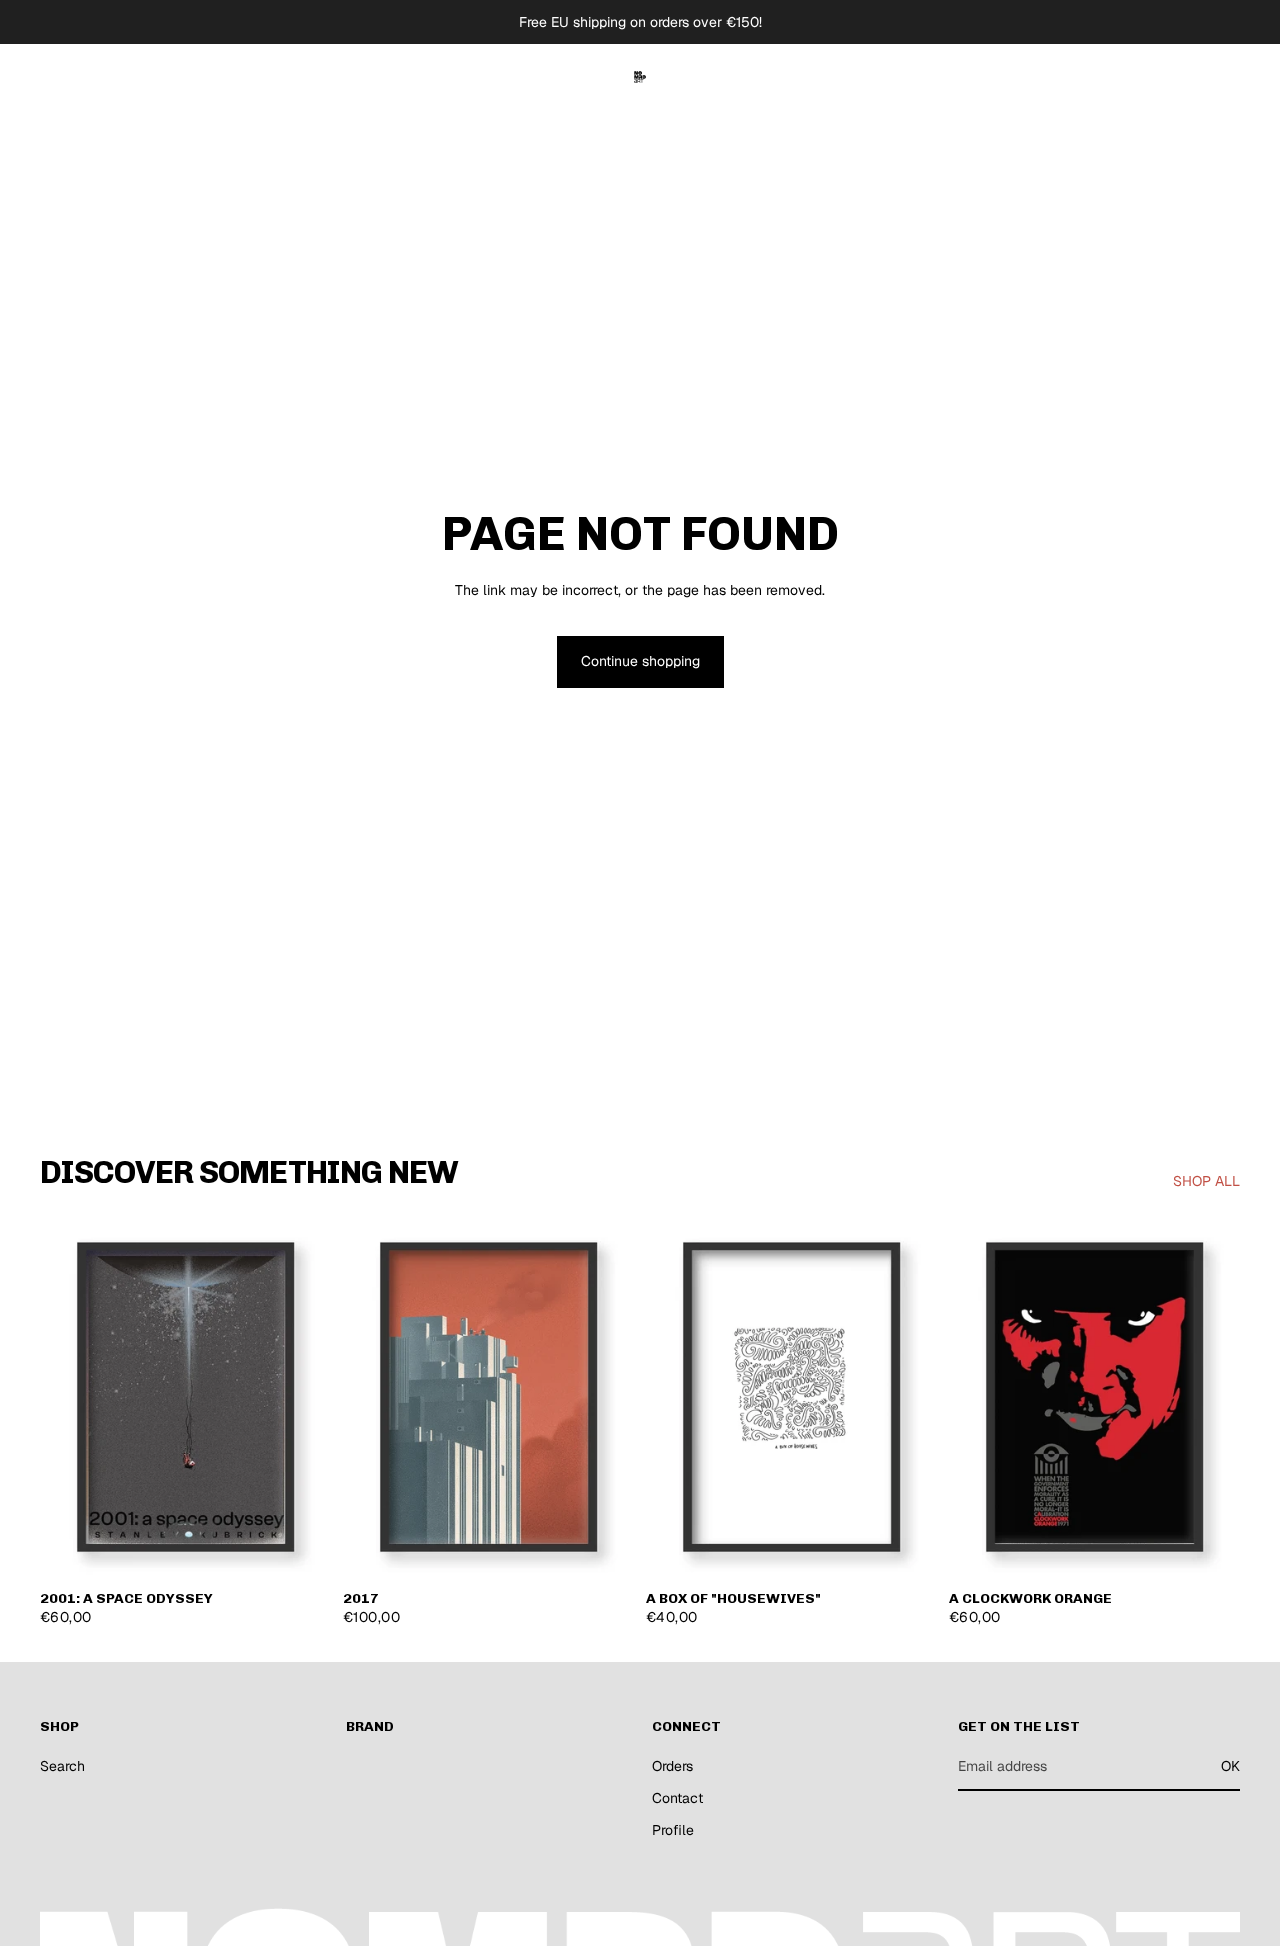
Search (62, 1766)
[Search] (1132, 77)
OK (1230, 1766)
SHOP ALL (1206, 1181)
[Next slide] (301, 1397)
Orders (672, 1766)
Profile (673, 1830)
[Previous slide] (70, 1397)
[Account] (1174, 77)
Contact (677, 1798)
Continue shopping (640, 661)
